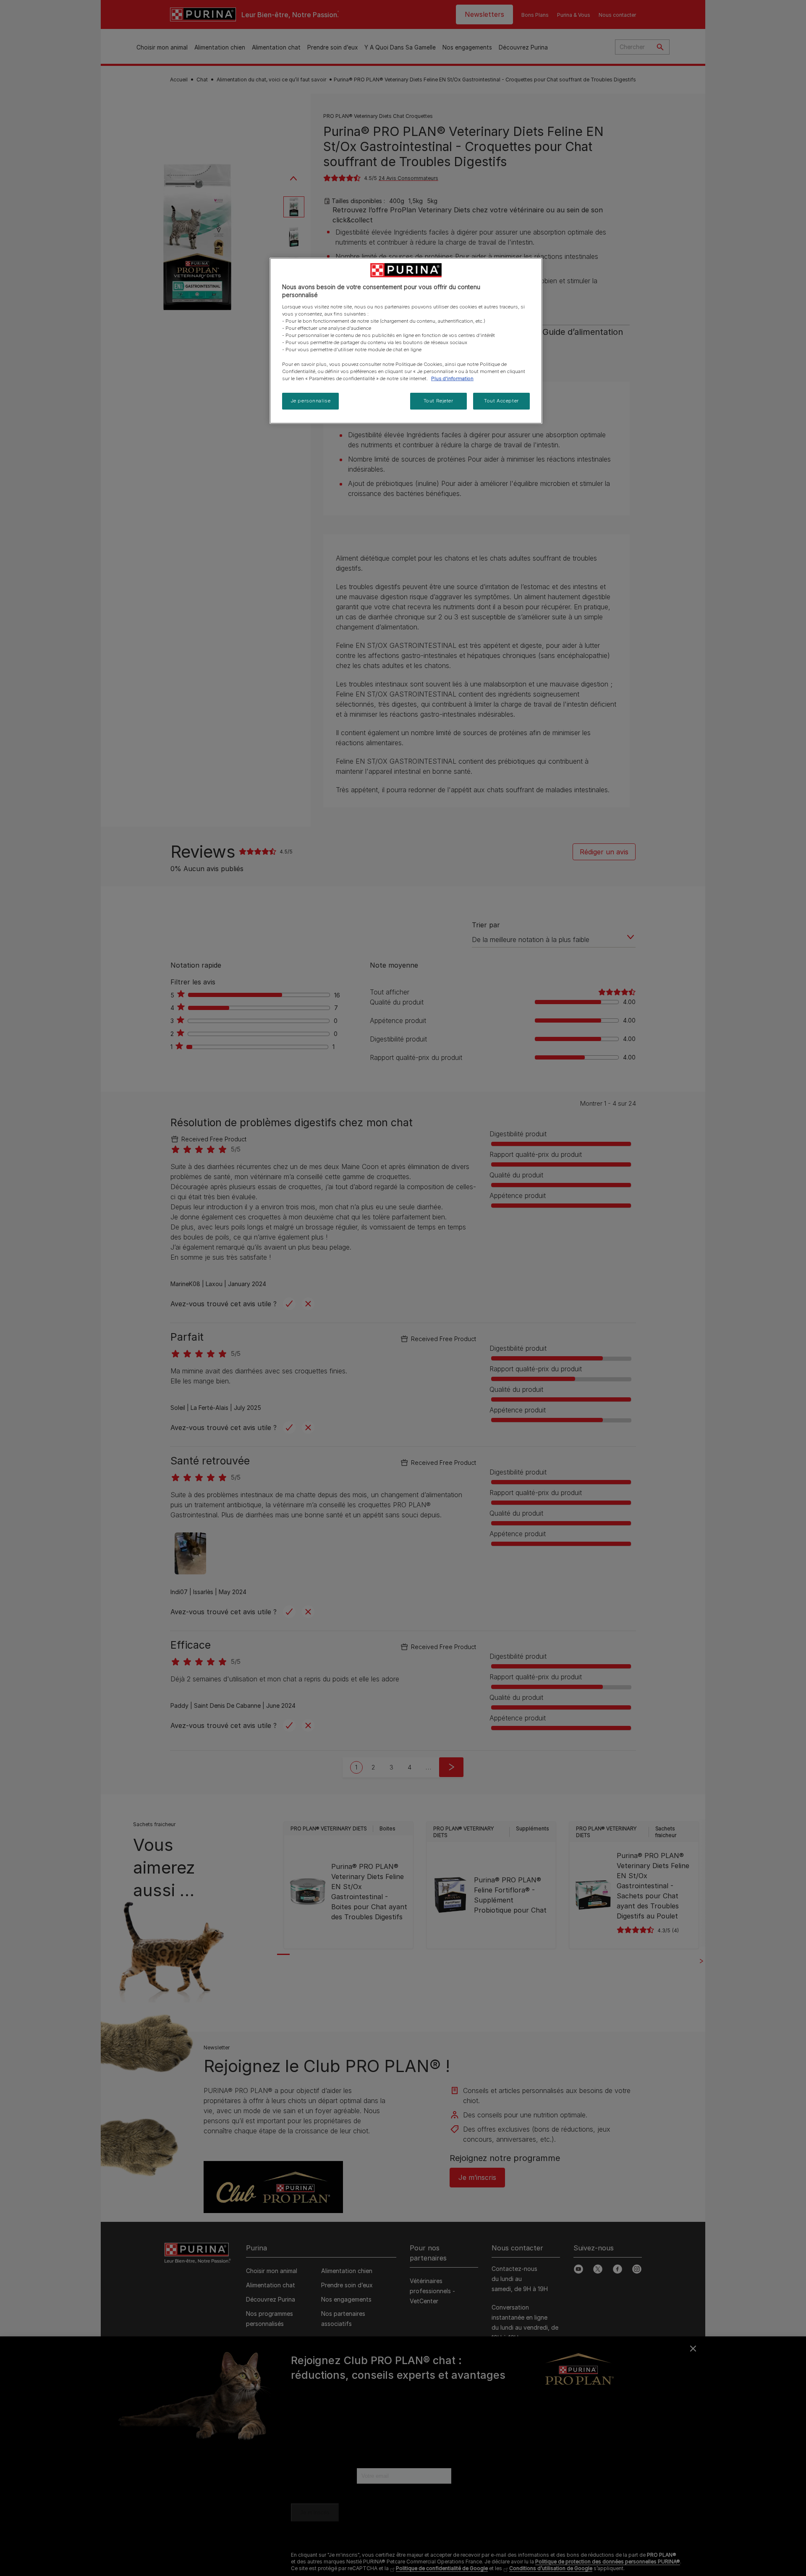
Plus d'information (452, 378)
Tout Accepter (501, 401)
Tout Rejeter (438, 401)
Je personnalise (311, 401)
